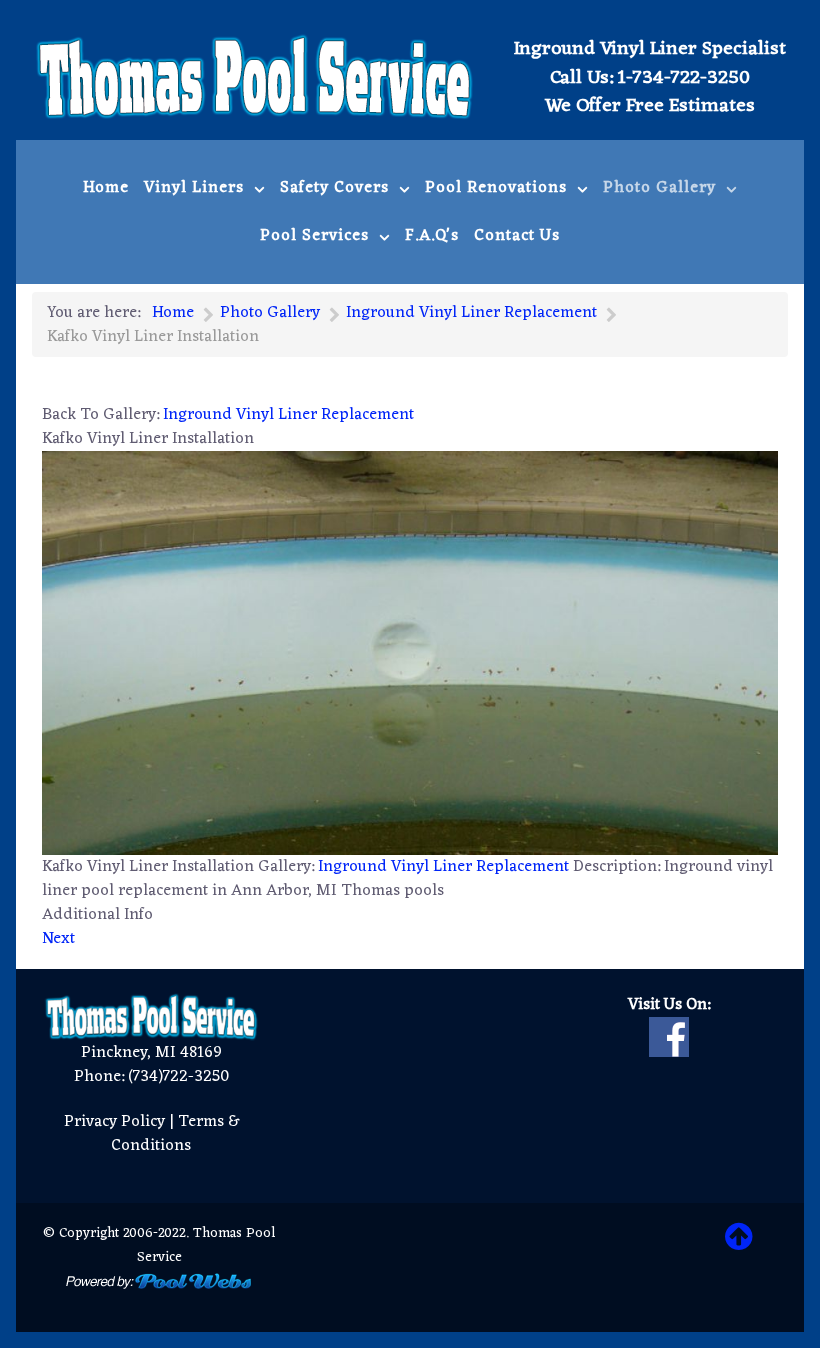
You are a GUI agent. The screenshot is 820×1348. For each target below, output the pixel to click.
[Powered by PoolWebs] (159, 1281)
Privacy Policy (114, 1122)
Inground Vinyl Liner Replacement (288, 415)
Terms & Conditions (175, 1134)
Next (58, 939)
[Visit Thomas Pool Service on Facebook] (669, 1037)
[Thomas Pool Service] (255, 76)
